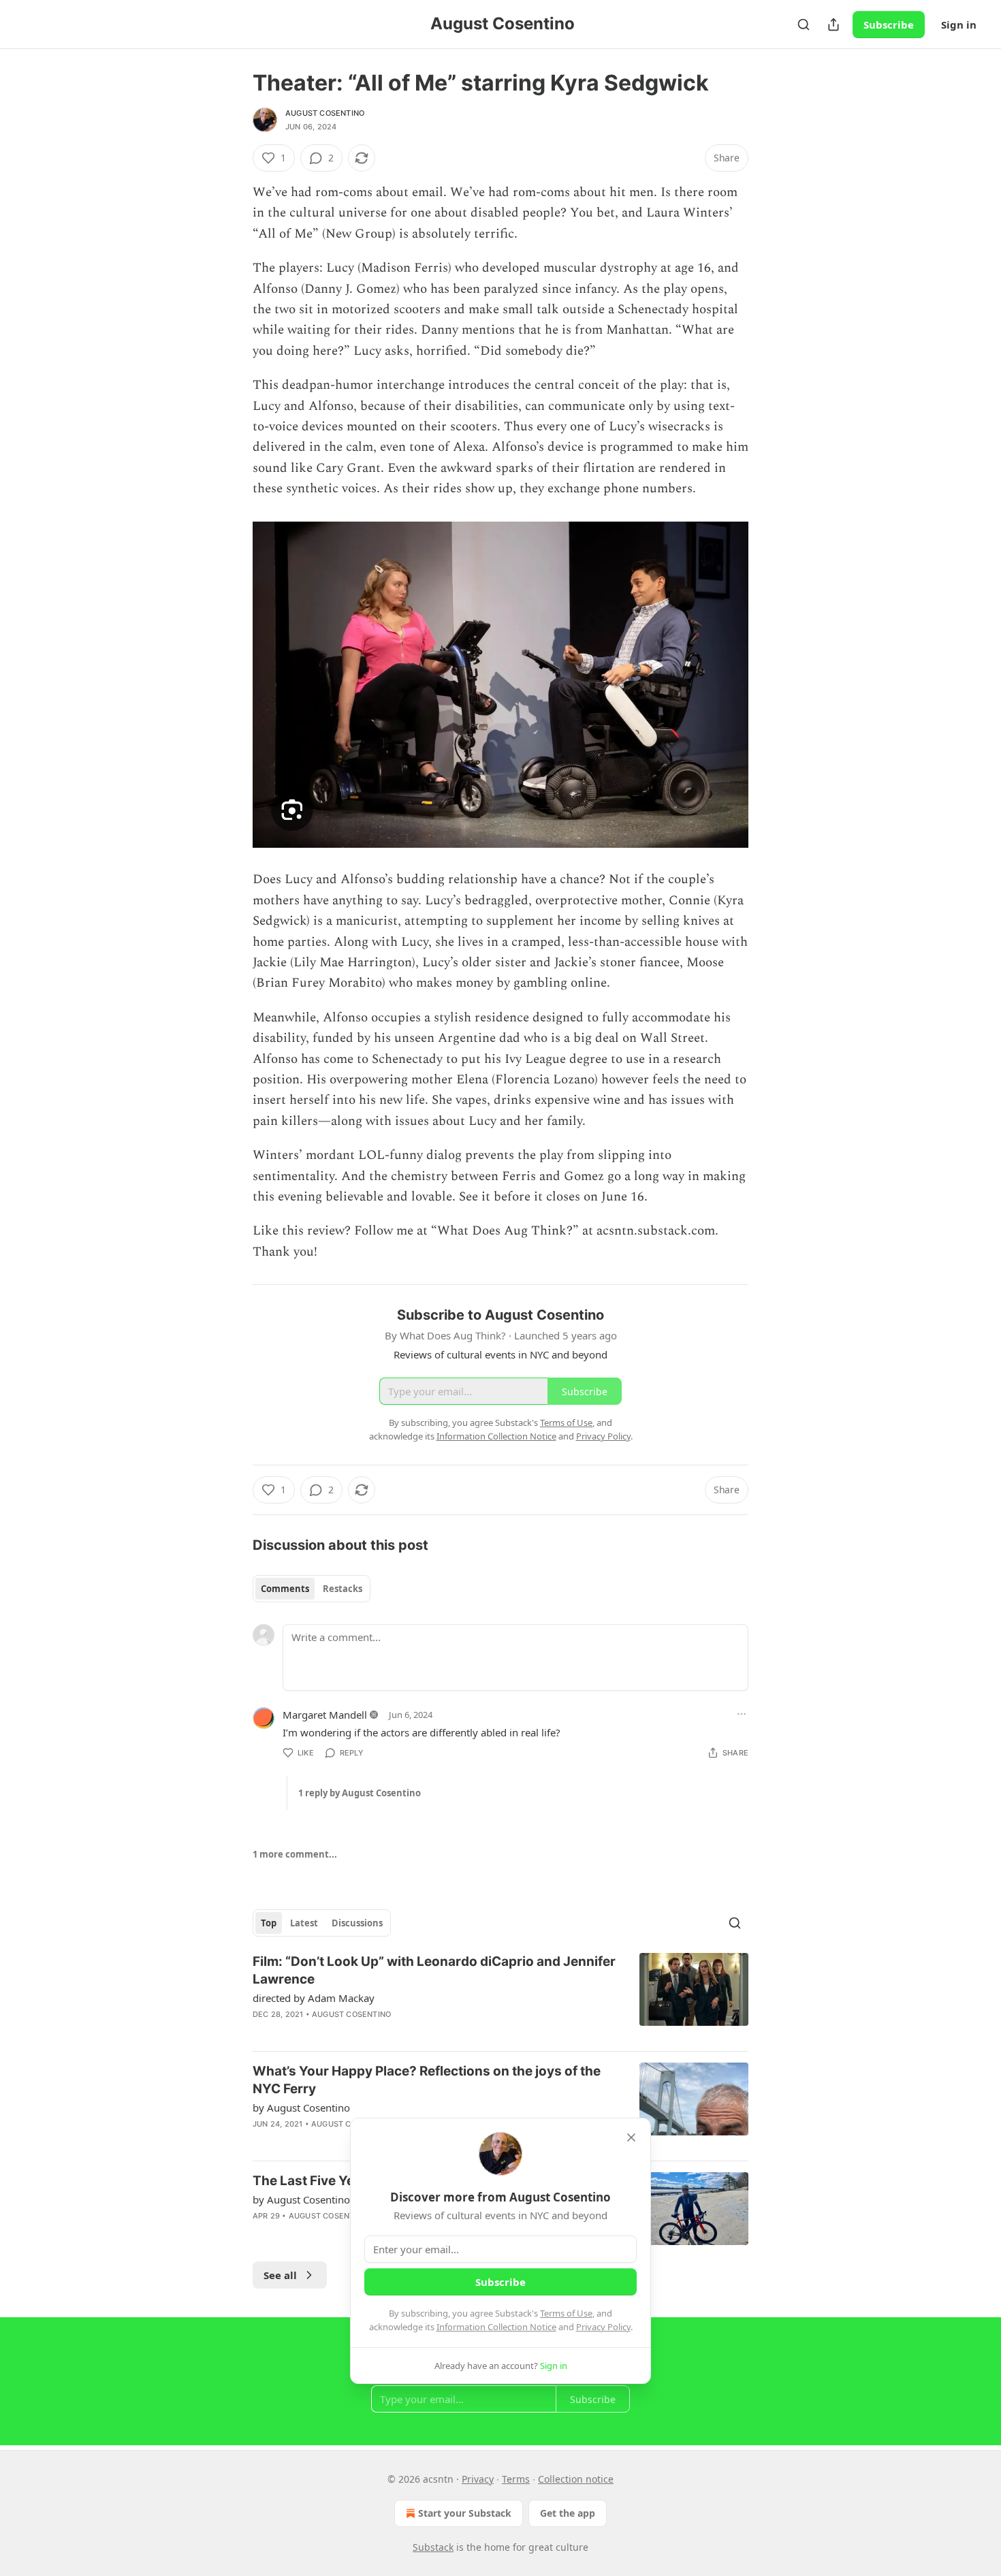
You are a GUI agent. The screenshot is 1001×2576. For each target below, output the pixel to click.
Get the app (568, 2513)
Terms (516, 2479)
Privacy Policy (603, 2327)
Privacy (478, 2479)
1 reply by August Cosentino (360, 1793)
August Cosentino (325, 113)
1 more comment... (295, 1854)
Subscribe (889, 25)
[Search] (804, 25)
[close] (631, 2137)
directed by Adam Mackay (314, 1998)
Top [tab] (269, 1923)
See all (280, 2275)
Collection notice (576, 2479)
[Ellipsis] (742, 1714)
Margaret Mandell (325, 1715)
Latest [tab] (304, 1923)
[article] (500, 1997)
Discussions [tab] (357, 1923)
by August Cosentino (301, 2108)
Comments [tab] (285, 1589)
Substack (433, 2547)
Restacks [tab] (343, 1589)
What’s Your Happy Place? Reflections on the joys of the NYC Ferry (427, 2080)
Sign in (959, 25)
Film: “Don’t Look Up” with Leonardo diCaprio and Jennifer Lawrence (434, 1970)
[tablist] (312, 1589)
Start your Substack (465, 2513)
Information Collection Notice (496, 2327)
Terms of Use (566, 2313)
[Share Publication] (833, 25)
